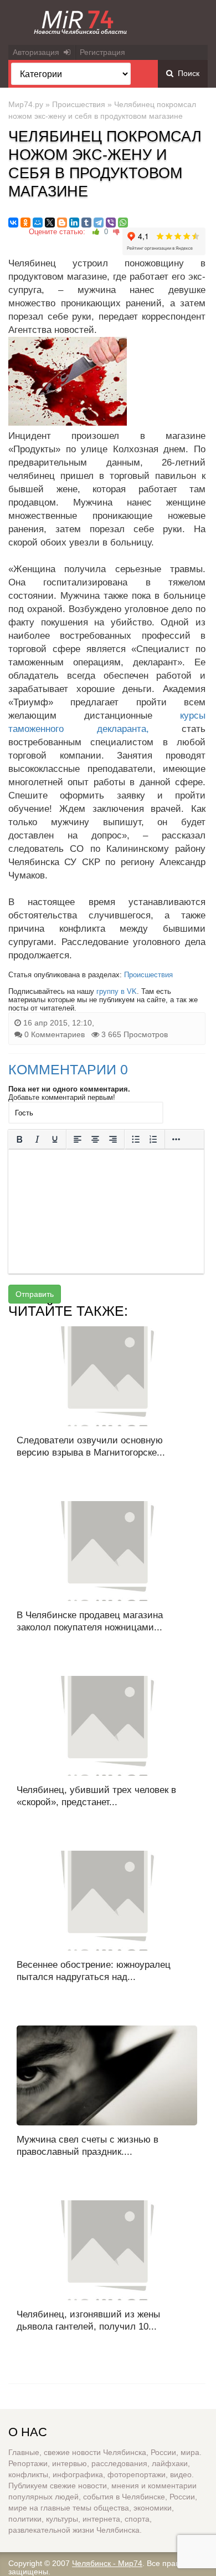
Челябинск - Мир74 (107, 2563)
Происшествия (79, 104)
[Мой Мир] (38, 223)
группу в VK (117, 991)
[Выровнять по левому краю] (78, 1139)
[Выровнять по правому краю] (113, 1139)
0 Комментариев (55, 1034)
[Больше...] (176, 1139)
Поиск (186, 73)
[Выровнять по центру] (95, 1139)
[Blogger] (62, 223)
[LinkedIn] (74, 223)
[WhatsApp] (123, 223)
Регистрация (102, 52)
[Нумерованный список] (153, 1139)
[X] (50, 223)
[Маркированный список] (136, 1139)
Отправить (35, 1294)
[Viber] (111, 223)
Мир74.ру (26, 104)
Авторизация (38, 52)
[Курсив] (37, 1139)
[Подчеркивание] (55, 1139)
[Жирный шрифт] (19, 1139)
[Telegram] (99, 223)
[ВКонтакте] (13, 223)
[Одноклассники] (25, 223)
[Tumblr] (86, 223)
